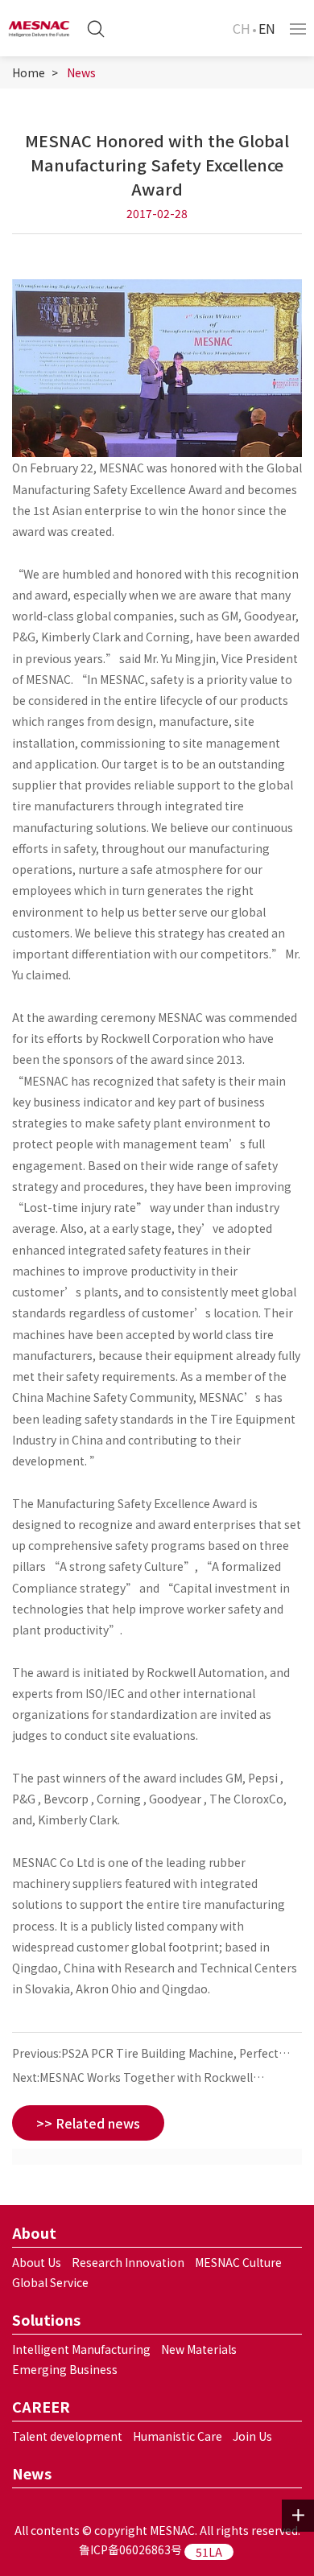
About (34, 2232)
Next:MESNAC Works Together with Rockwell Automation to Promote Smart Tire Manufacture (144, 2079)
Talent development (67, 2436)
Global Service (50, 2282)
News (81, 72)
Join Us (252, 2436)
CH (242, 28)
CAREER (41, 2406)
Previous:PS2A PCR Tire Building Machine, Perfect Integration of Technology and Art (145, 2055)
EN (267, 28)
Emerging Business (65, 2369)
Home (29, 72)
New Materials (199, 2349)
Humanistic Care (178, 2436)
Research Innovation (128, 2262)
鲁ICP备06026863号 (130, 2549)
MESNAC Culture (238, 2262)
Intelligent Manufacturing (81, 2349)
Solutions (46, 2319)
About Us (37, 2262)
